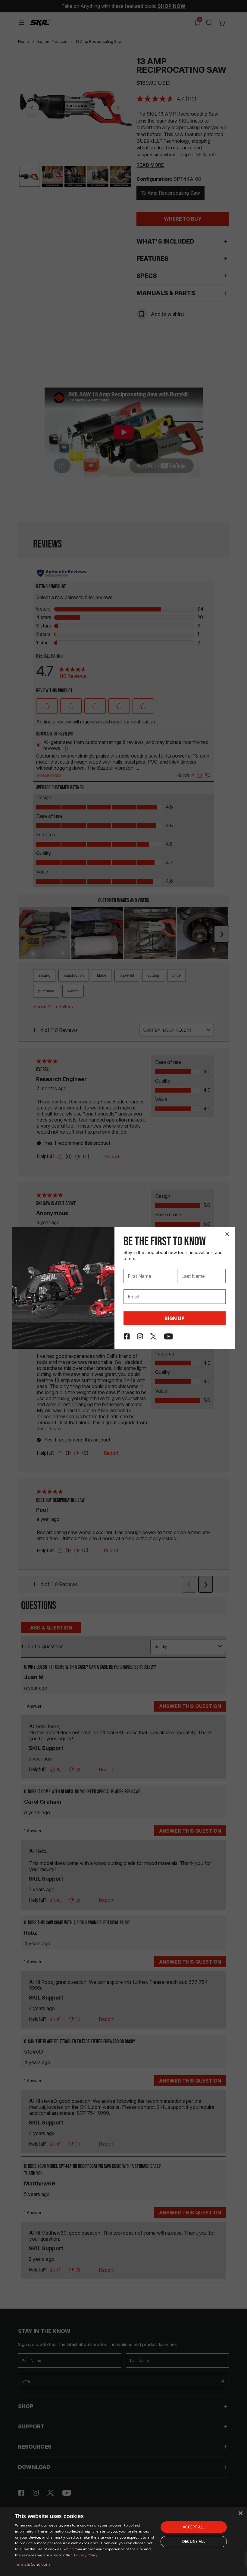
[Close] (227, 1234)
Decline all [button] (194, 2541)
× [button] (240, 2513)
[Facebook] (127, 1336)
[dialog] (123, 2541)
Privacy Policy (86, 2555)
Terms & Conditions (33, 2564)
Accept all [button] (194, 2527)
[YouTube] (169, 1336)
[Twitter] (153, 1336)
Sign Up (175, 1318)
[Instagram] (140, 1336)
